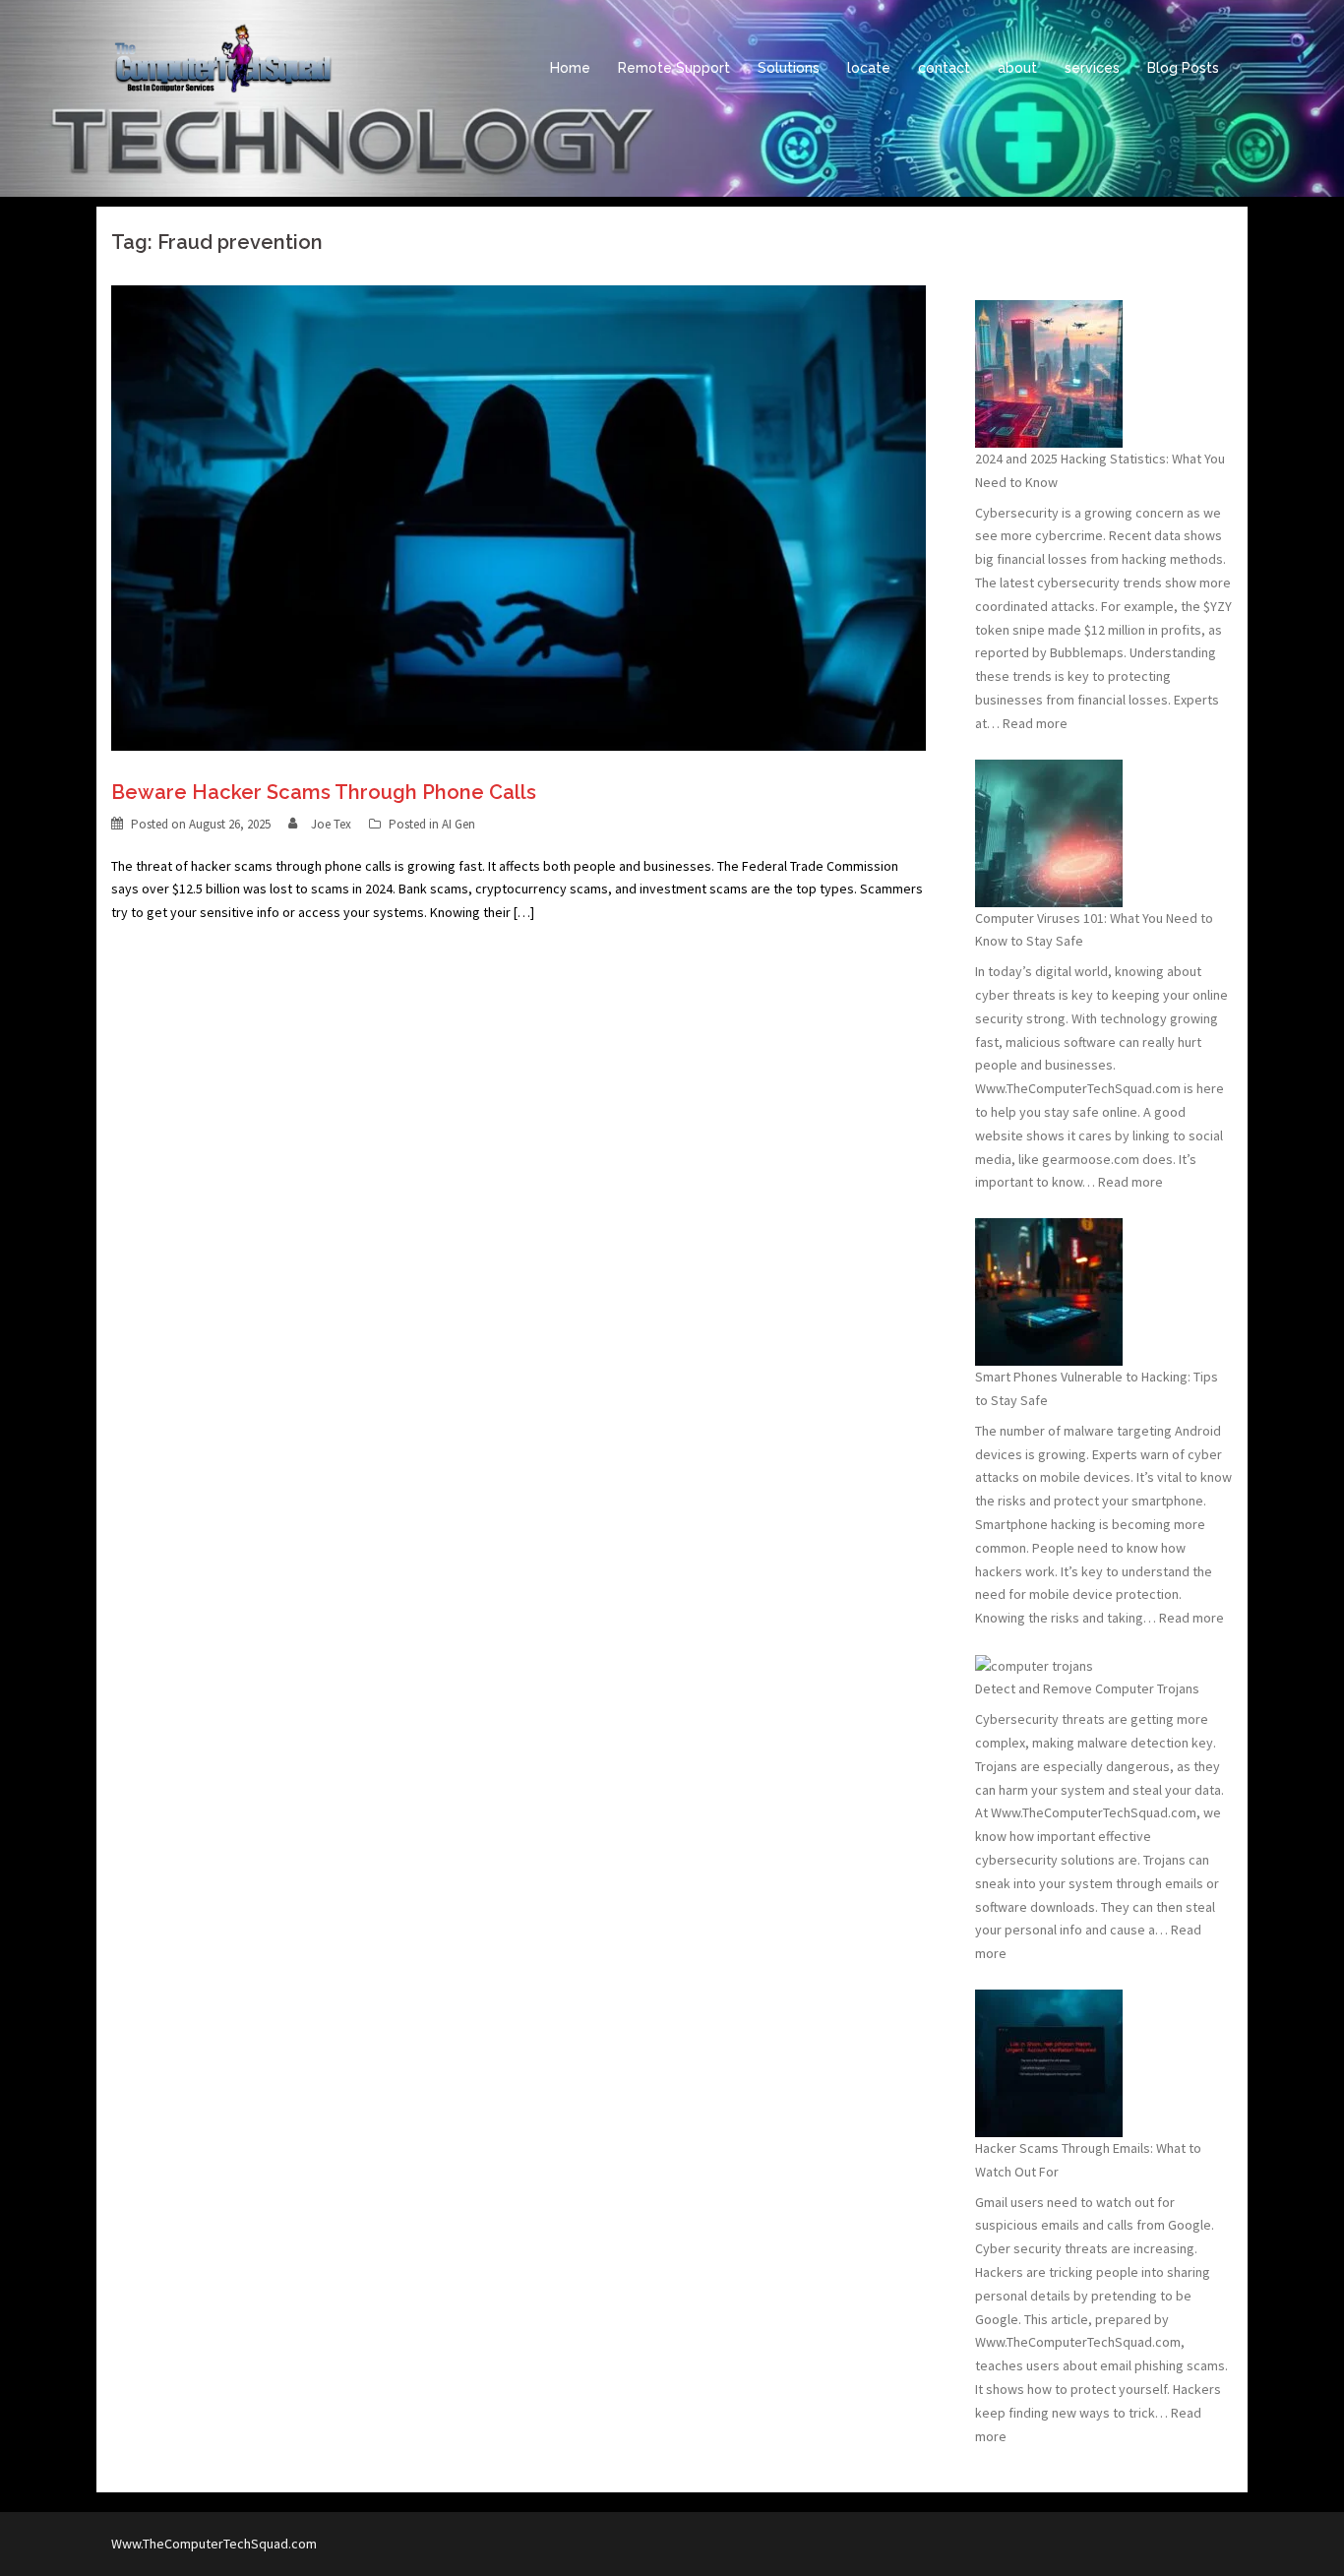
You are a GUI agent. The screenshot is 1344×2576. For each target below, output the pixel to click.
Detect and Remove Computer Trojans (1087, 1688)
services (1092, 68)
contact (944, 68)
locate (869, 68)
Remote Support (674, 68)
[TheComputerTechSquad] (222, 67)
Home (570, 68)
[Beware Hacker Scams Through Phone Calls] (519, 517)
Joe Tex (331, 824)
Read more (1035, 723)
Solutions (789, 68)
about (1017, 68)
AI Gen (458, 824)
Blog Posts (1183, 68)
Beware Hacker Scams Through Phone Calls (324, 792)
